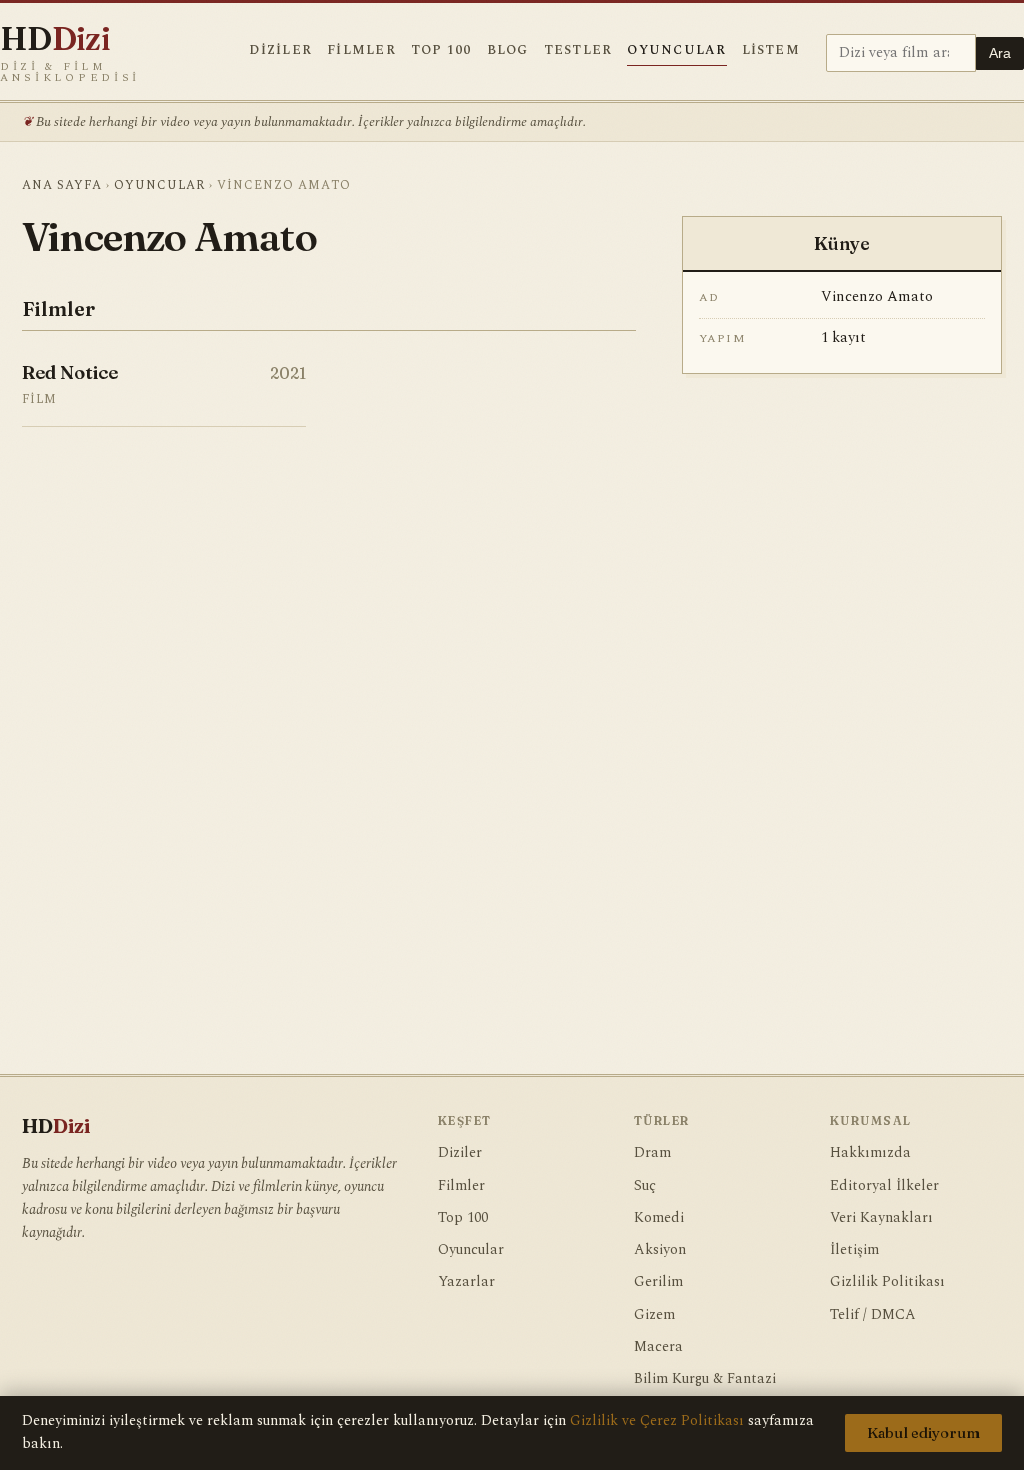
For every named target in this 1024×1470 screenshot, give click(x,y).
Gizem (654, 1315)
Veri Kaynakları (881, 1218)
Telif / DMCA (873, 1315)
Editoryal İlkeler (884, 1186)
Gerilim (658, 1282)
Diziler (280, 50)
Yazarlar (466, 1282)
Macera (658, 1347)
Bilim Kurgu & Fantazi (705, 1379)
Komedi (659, 1218)
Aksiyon (660, 1250)
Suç (645, 1186)
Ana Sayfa (62, 185)
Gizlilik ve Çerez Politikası (657, 1421)
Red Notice (70, 372)
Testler (578, 50)
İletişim (854, 1250)
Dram (652, 1153)
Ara (1000, 53)
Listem (771, 50)
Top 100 (441, 50)
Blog (508, 50)
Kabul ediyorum (923, 1433)
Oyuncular (676, 50)
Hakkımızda (870, 1153)
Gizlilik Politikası (887, 1282)
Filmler (361, 50)
